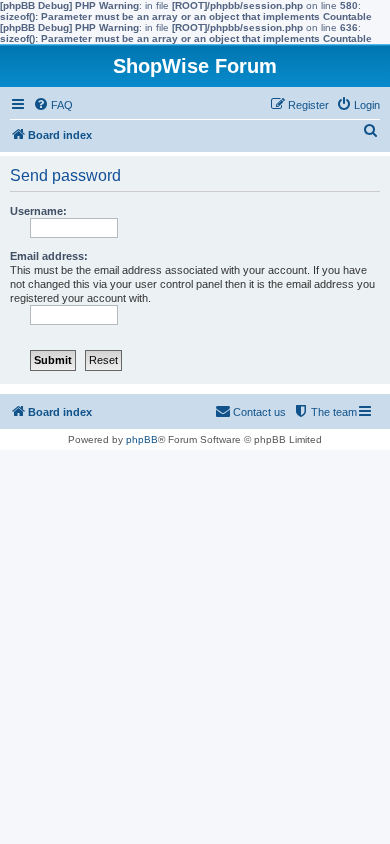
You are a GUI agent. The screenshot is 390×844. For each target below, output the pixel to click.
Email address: (49, 256)
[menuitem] (53, 105)
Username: (38, 211)
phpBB (142, 439)
